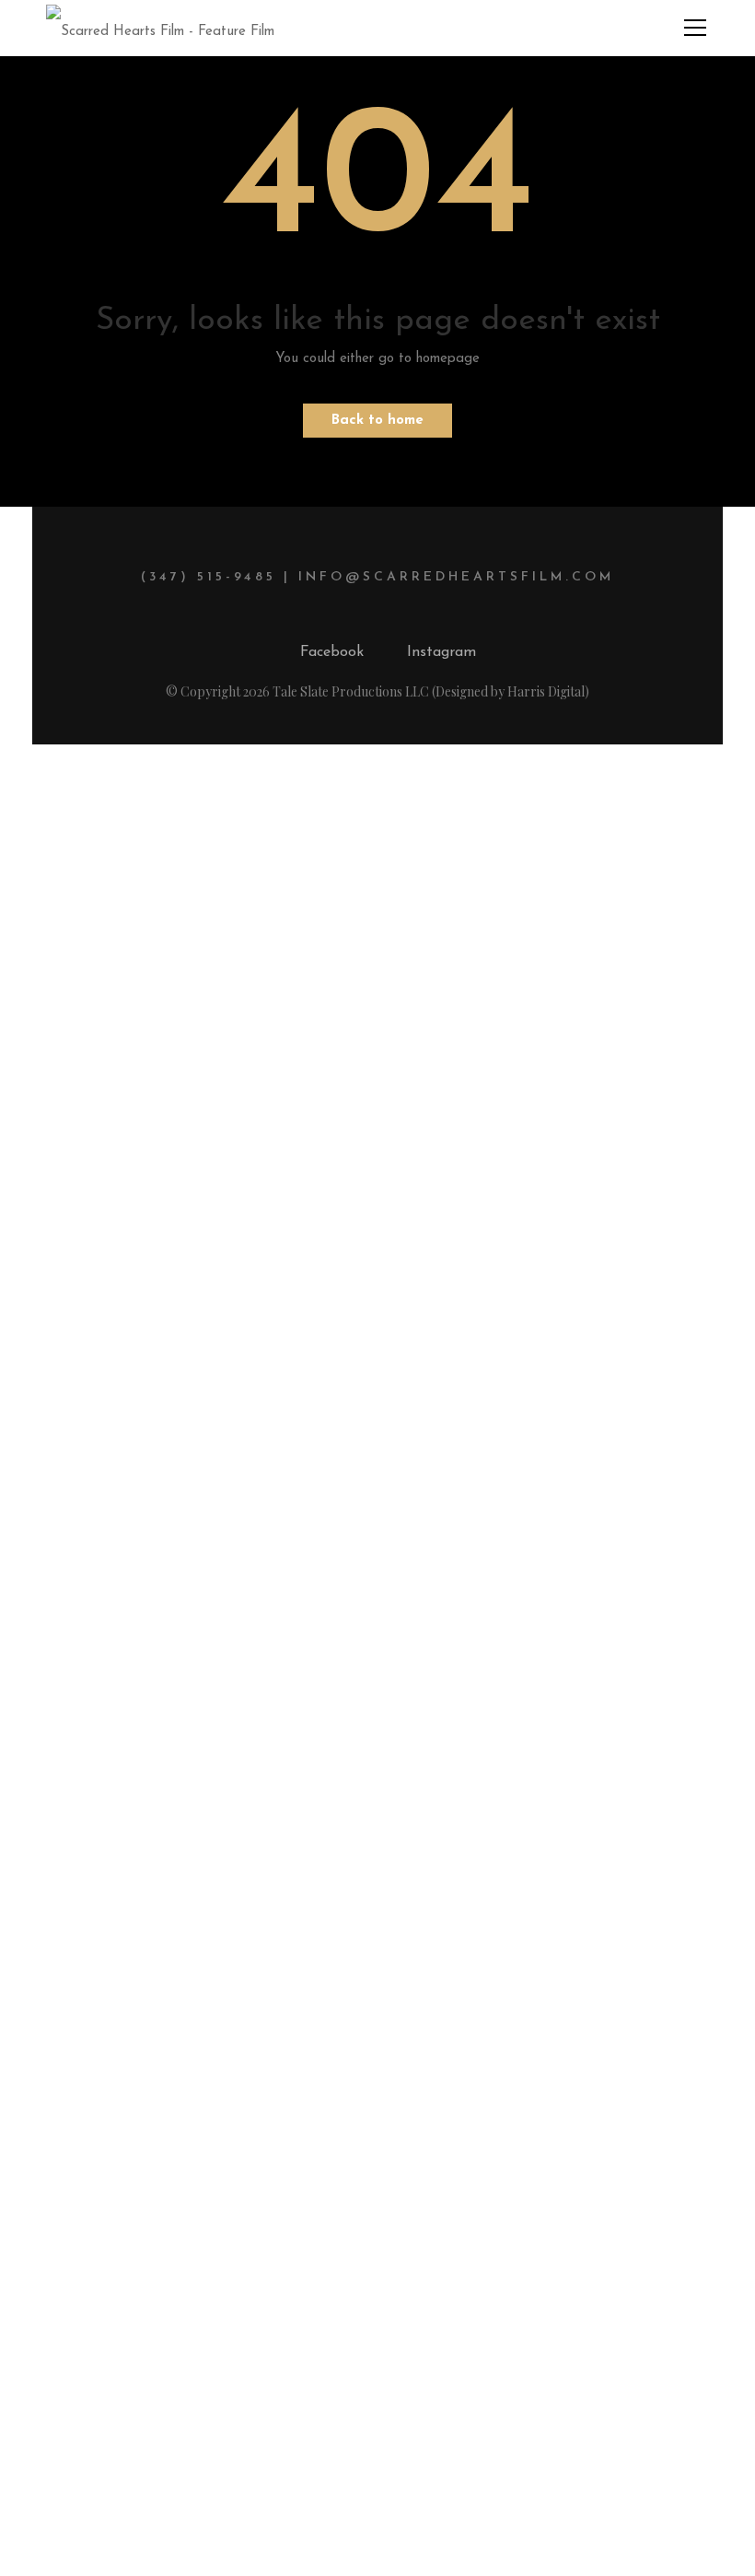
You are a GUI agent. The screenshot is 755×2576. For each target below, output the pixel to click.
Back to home (377, 421)
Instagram (441, 652)
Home (377, 1947)
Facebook (332, 652)
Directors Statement (377, 2055)
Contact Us (377, 2109)
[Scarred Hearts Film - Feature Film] (160, 27)
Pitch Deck (377, 2001)
